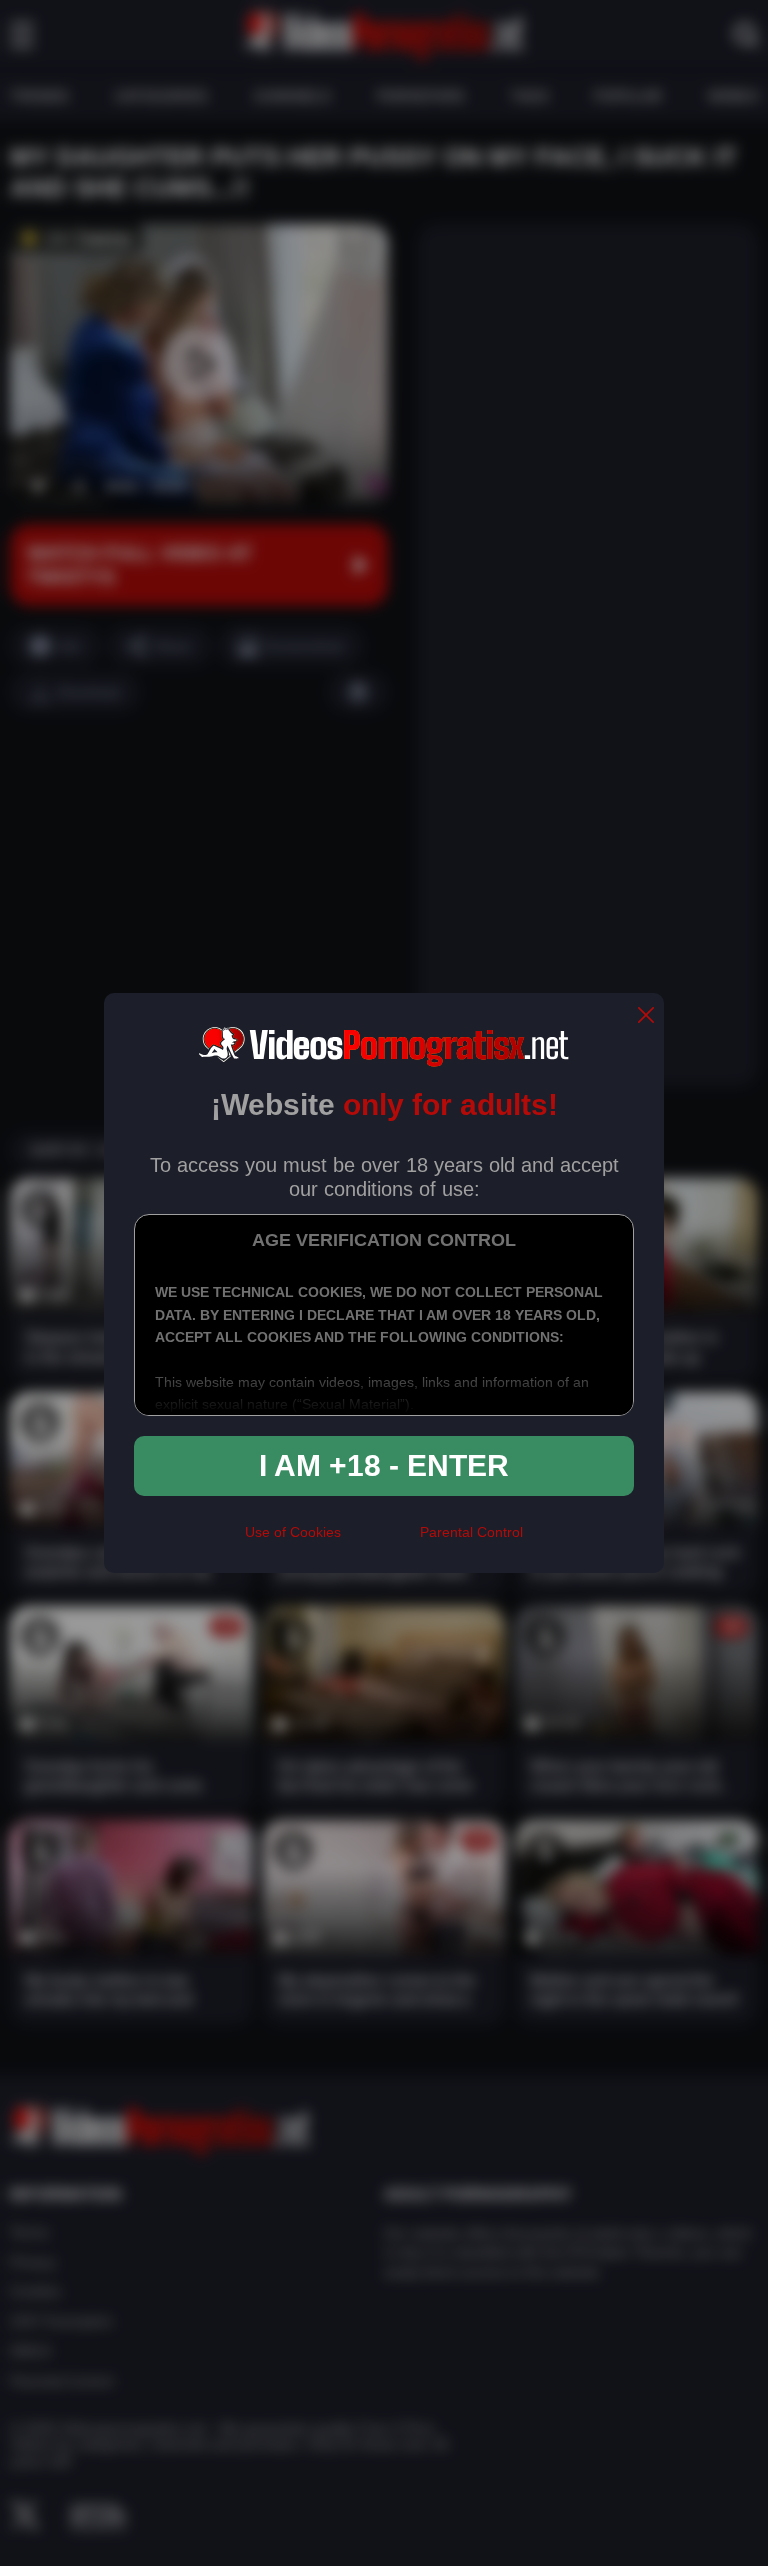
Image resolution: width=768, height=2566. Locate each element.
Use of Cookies (293, 1532)
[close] (646, 1016)
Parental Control (471, 1532)
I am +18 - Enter (384, 1465)
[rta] (380, 1541)
